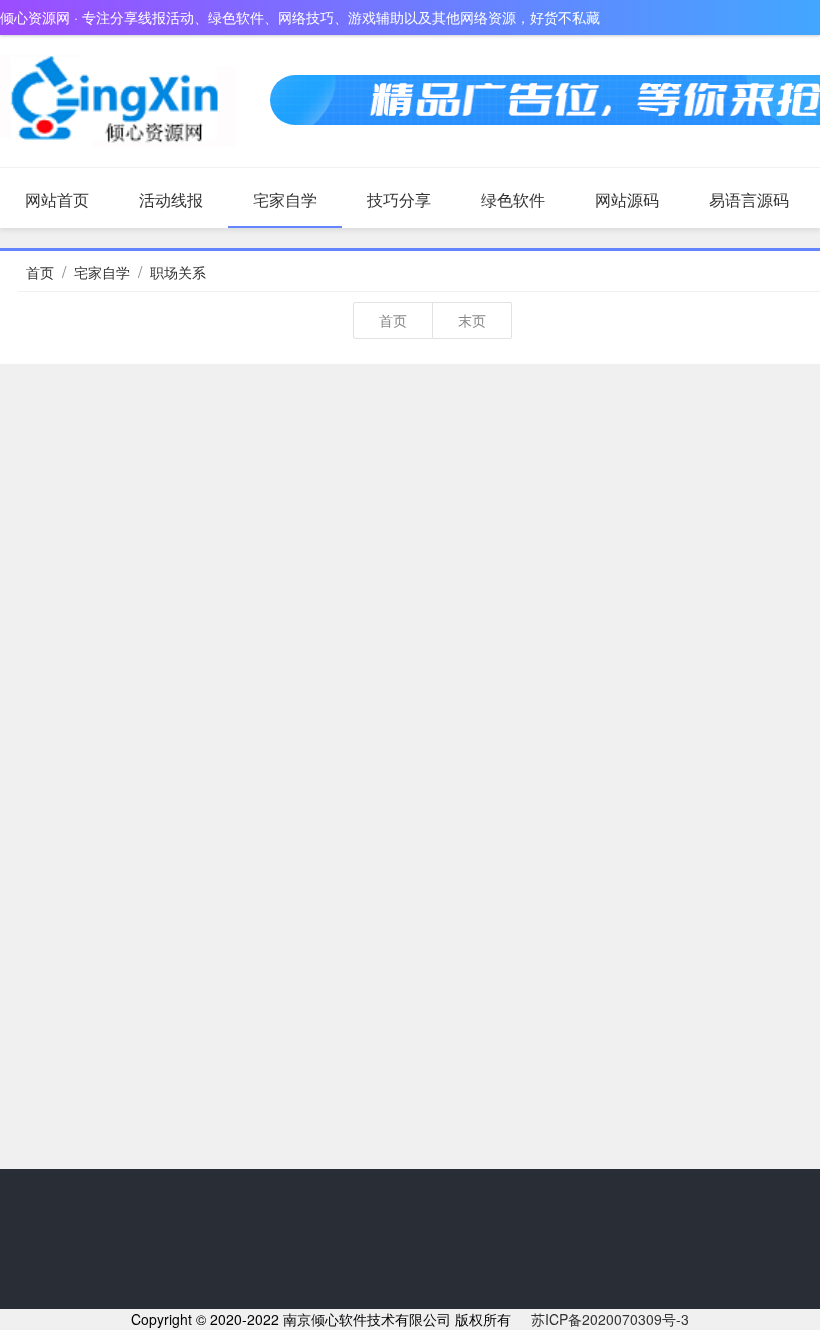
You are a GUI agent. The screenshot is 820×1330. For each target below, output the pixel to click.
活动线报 (171, 199)
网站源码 (627, 199)
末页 (472, 320)
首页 (40, 272)
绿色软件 (513, 199)
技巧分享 (399, 199)
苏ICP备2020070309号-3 (610, 1319)
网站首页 (57, 199)
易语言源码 (749, 199)
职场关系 (178, 272)
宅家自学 (285, 199)
